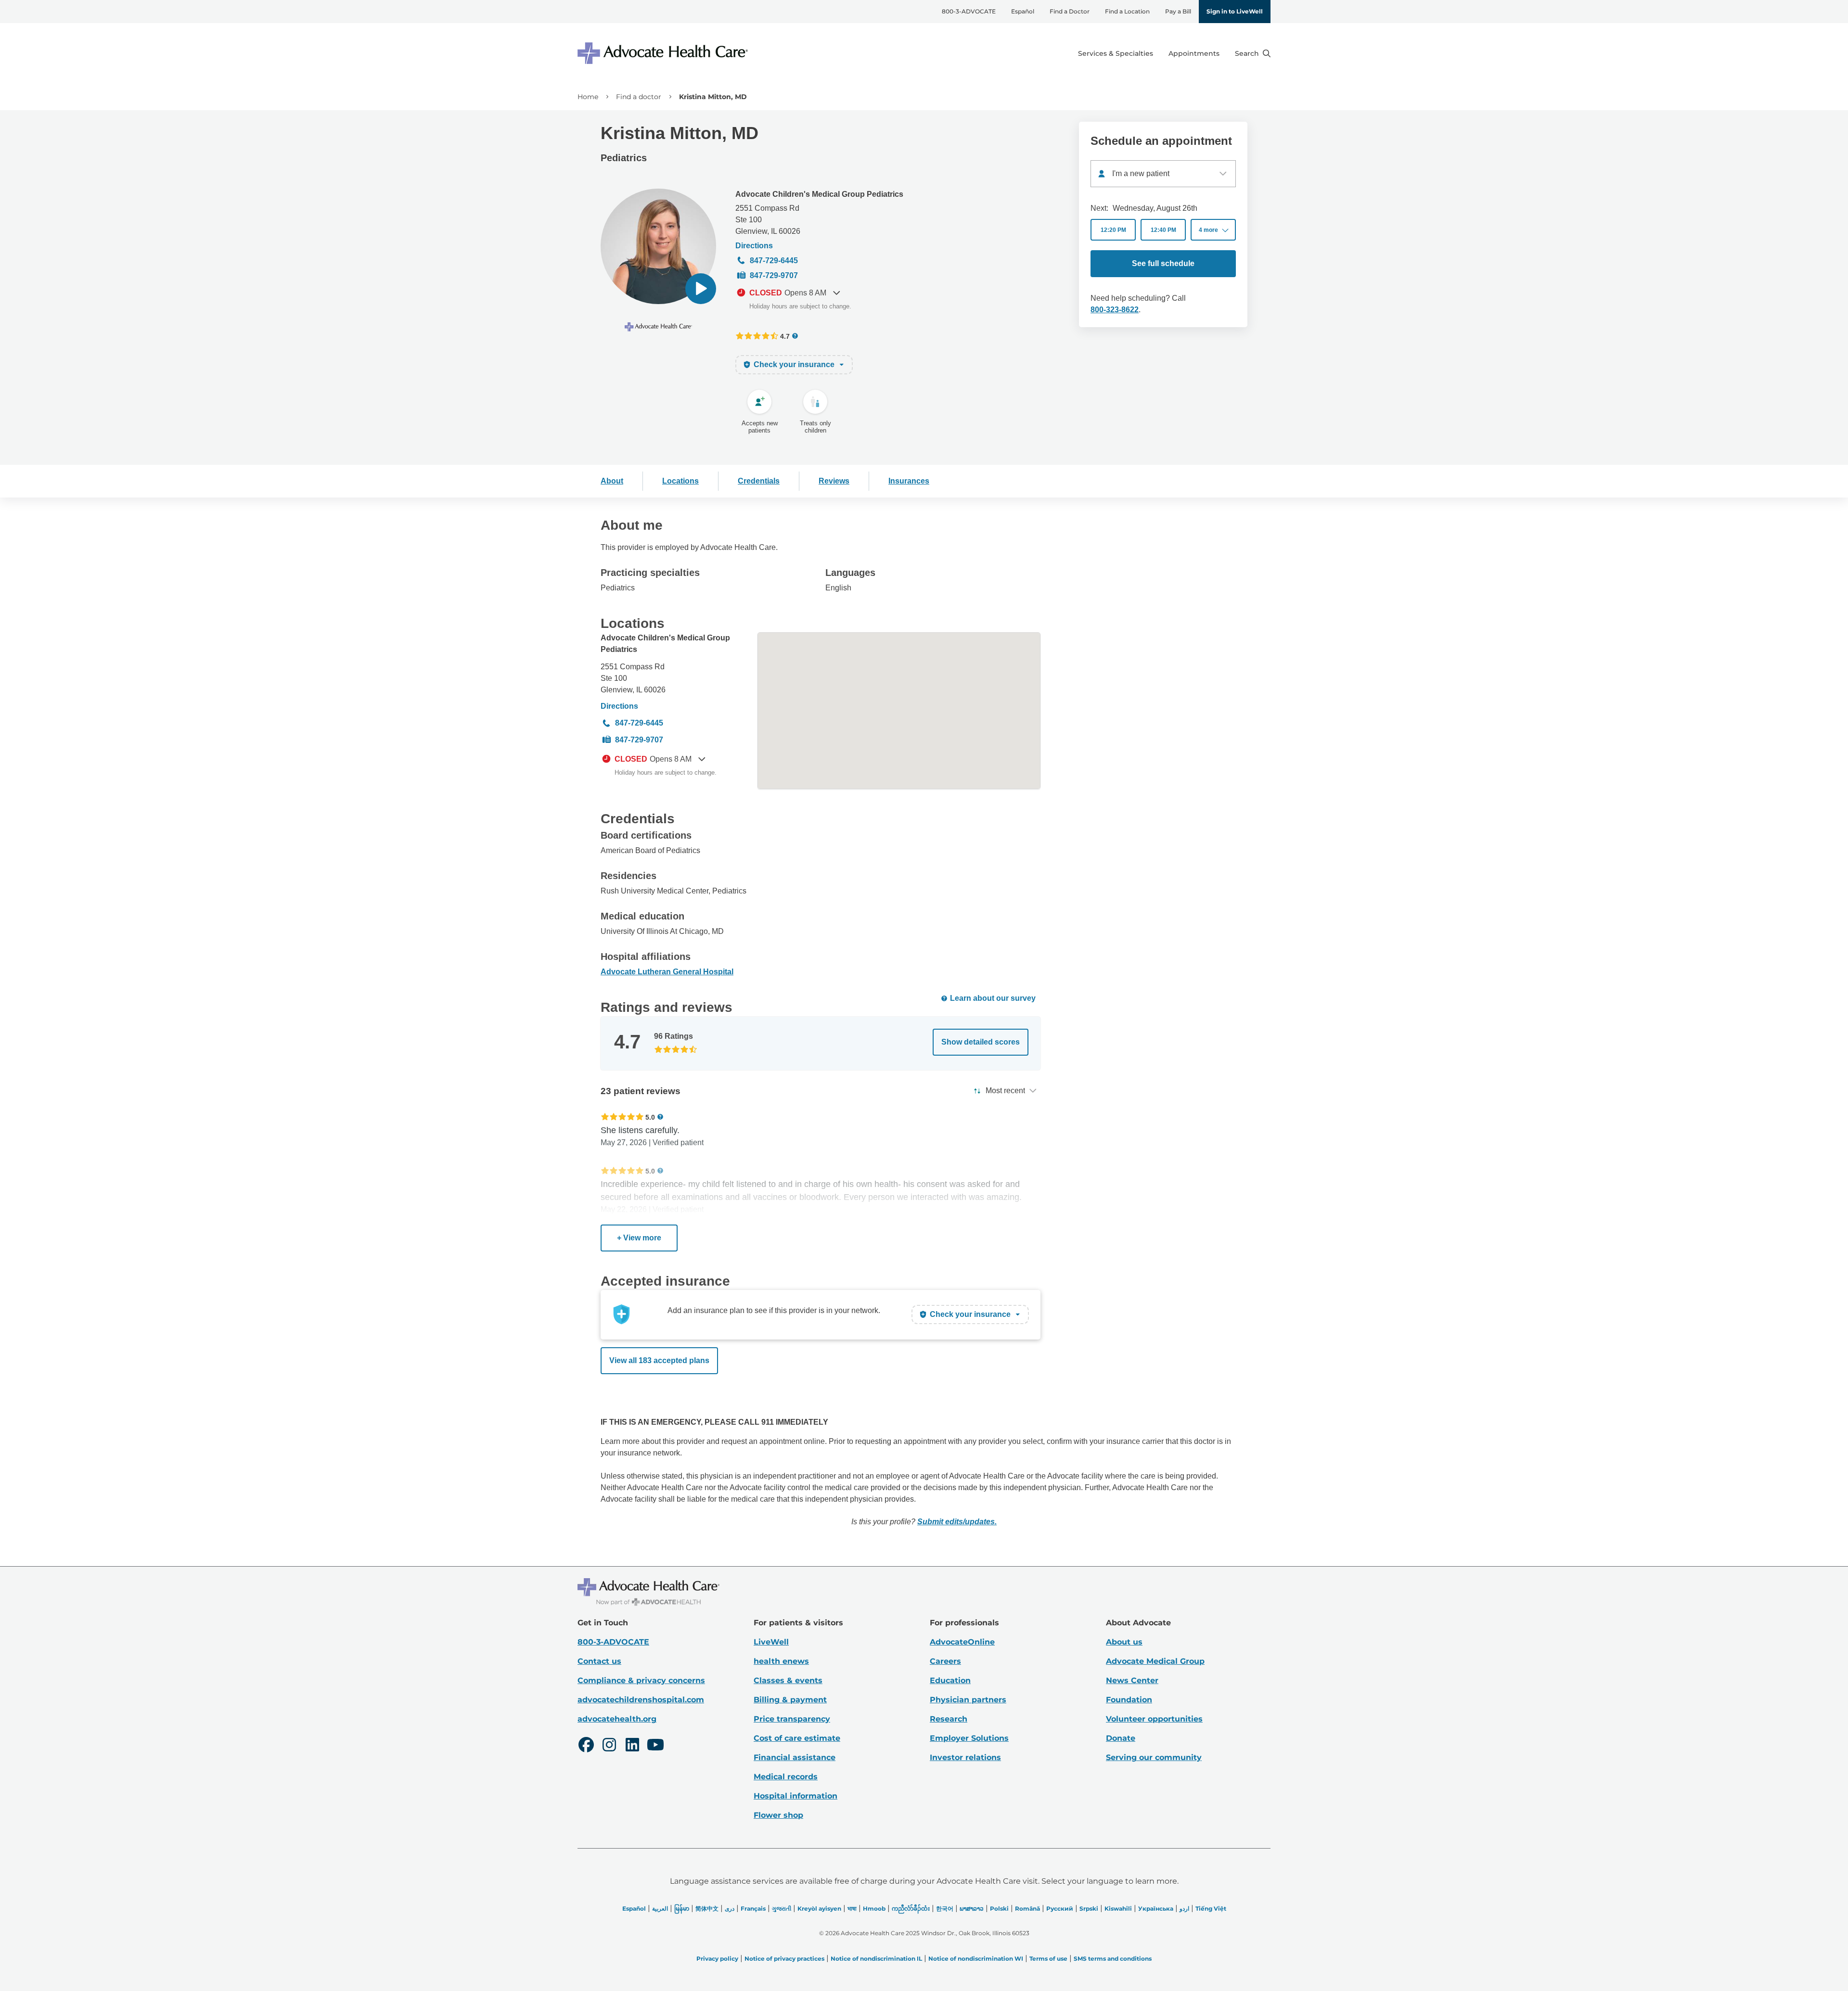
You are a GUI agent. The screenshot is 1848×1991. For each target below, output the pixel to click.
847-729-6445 (774, 261)
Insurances (909, 481)
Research (949, 1719)
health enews (781, 1661)
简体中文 (707, 1908)
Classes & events (788, 1680)
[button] (701, 289)
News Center (1132, 1680)
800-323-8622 (1115, 310)
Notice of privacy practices (784, 1959)
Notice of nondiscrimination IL (876, 1959)
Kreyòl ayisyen (819, 1908)
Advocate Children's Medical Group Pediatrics (819, 194)
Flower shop (778, 1815)
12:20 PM (1113, 230)
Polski (999, 1908)
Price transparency (792, 1719)
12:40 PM (1163, 230)
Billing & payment (790, 1700)
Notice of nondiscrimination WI (976, 1959)
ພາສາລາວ (972, 1908)
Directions (754, 246)
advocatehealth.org (617, 1719)
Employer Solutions (969, 1738)
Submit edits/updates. (957, 1522)
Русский (1060, 1908)
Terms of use (1048, 1959)
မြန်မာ (682, 1908)
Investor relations (965, 1757)
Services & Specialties (1116, 53)
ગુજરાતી (782, 1908)
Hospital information (796, 1796)
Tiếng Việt (1211, 1908)
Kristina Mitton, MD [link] (713, 97)
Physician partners (968, 1700)
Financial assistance (795, 1757)
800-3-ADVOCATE (969, 11)
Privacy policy (717, 1959)
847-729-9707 (774, 275)
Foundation (1129, 1700)
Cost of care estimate (797, 1738)
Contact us (599, 1661)
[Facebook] (586, 1746)
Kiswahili (1118, 1908)
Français (753, 1908)
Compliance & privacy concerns (641, 1680)
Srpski (1089, 1908)
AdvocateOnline (962, 1642)
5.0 (650, 1117)
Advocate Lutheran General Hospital (667, 972)
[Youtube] (655, 1746)
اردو (1184, 1908)
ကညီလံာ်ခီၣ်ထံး (911, 1908)
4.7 (785, 336)
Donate (1121, 1738)
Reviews (834, 481)
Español (1023, 11)
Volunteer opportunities (1154, 1719)
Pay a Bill (1178, 11)
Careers (945, 1661)
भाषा (852, 1908)
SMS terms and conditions (1113, 1959)
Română (1027, 1908)
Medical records (786, 1777)
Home (588, 97)
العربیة (660, 1908)
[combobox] (1163, 174)
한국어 (945, 1908)
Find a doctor (639, 97)
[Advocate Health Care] (664, 53)
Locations (680, 481)
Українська (1156, 1908)
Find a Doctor (1070, 11)
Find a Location (1127, 11)
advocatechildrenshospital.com (641, 1700)
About (612, 481)
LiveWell (771, 1642)
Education (950, 1680)
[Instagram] (609, 1746)
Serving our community (1154, 1757)
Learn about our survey (993, 998)
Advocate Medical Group (1155, 1661)
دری (730, 1908)
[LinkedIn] (632, 1746)
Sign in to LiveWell (1235, 11)
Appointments (1194, 53)
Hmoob (874, 1908)
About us (1124, 1642)
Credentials (759, 481)
